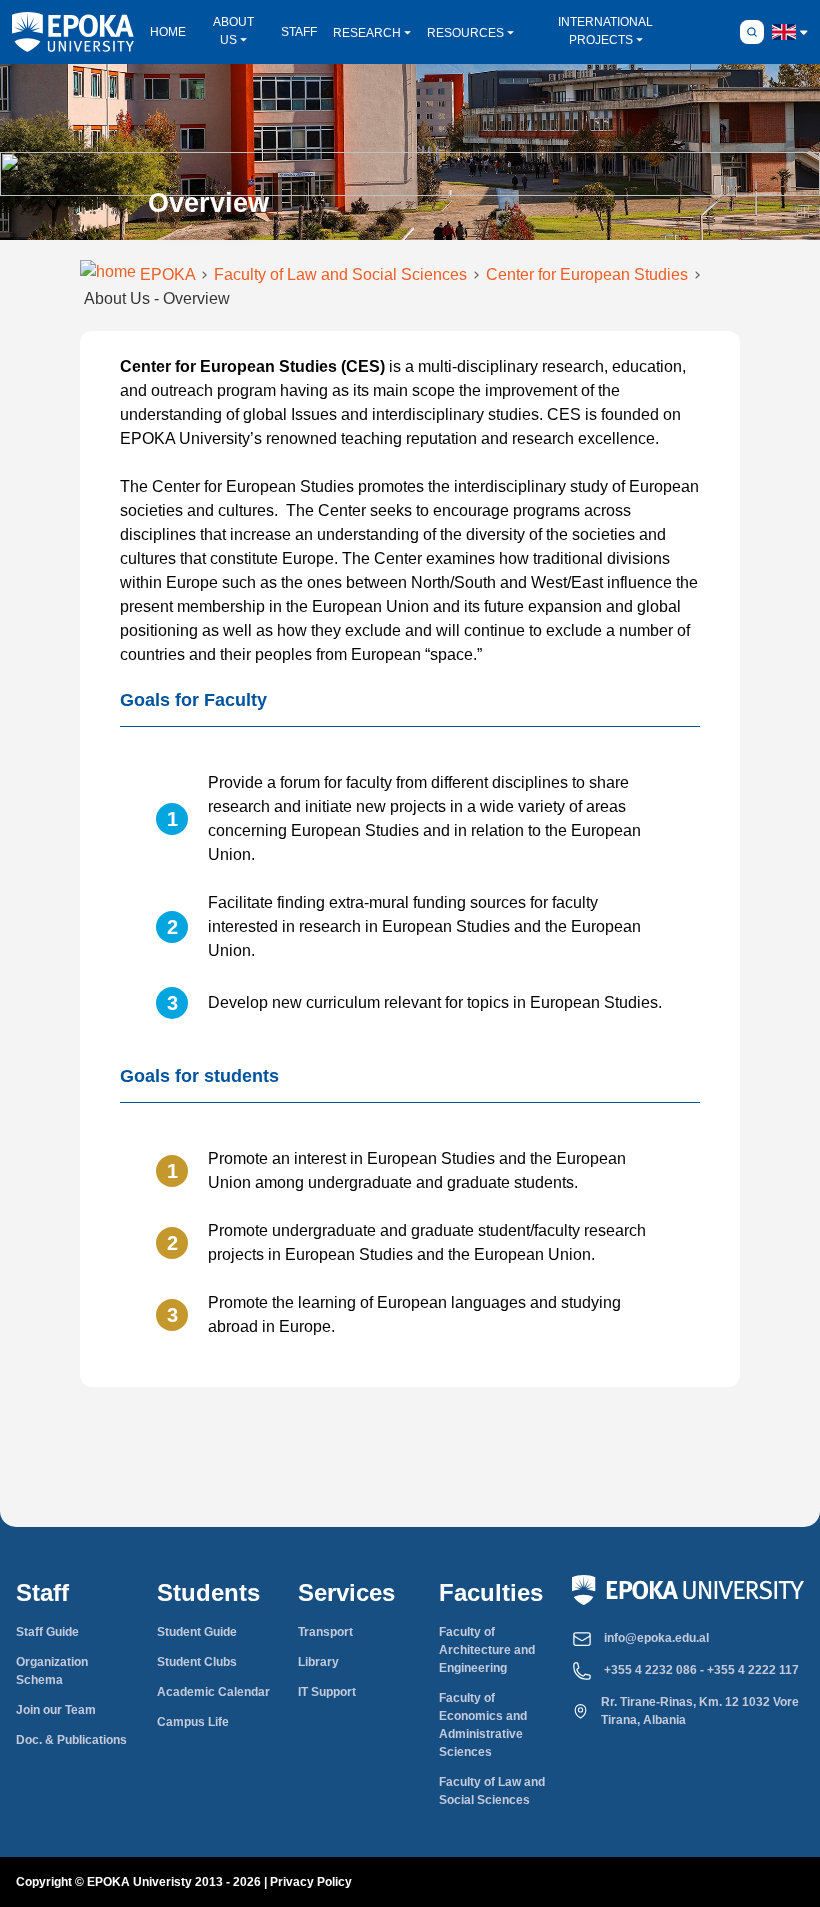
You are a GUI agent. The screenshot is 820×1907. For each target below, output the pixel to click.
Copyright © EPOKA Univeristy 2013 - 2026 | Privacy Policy (184, 1882)
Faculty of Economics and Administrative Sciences (483, 1725)
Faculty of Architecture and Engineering (487, 1650)
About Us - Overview (157, 298)
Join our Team (56, 1710)
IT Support (327, 1692)
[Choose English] (784, 32)
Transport (325, 1632)
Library (318, 1662)
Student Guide (197, 1632)
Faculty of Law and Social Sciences (492, 1791)
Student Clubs (197, 1662)
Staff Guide (47, 1632)
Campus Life (193, 1722)
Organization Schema (52, 1671)
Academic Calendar (213, 1692)
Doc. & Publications (71, 1740)
